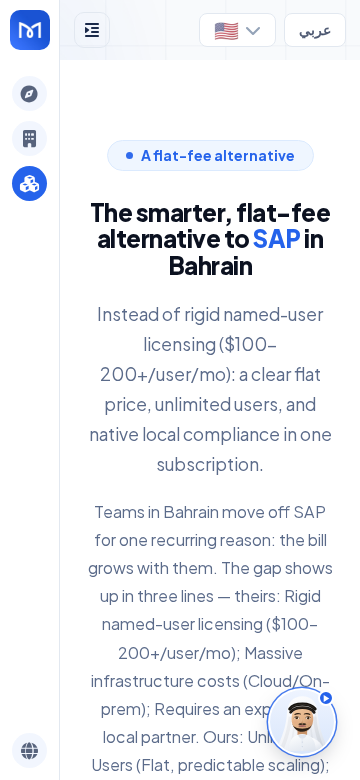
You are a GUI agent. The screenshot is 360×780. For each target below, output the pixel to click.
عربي (315, 29)
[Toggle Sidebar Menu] (92, 30)
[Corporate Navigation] (29, 138)
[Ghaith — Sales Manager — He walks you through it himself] (302, 722)
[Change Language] (29, 750)
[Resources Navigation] (29, 183)
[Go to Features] (29, 30)
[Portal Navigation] (29, 93)
